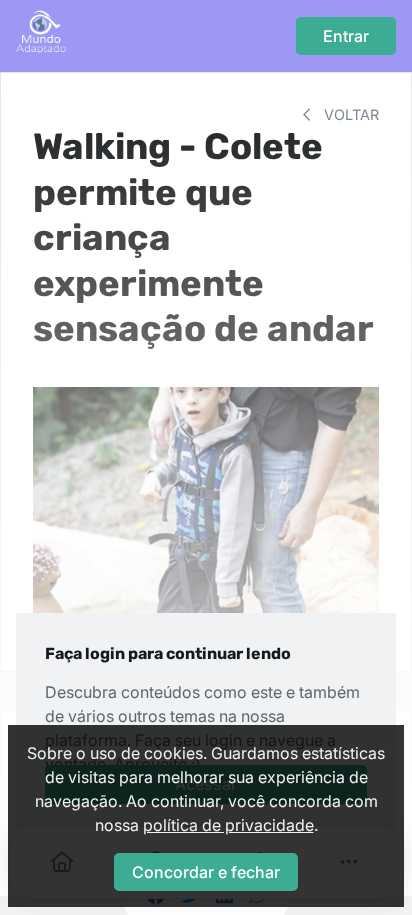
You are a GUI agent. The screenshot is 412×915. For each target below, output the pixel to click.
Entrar (346, 36)
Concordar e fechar (206, 872)
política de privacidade (228, 825)
